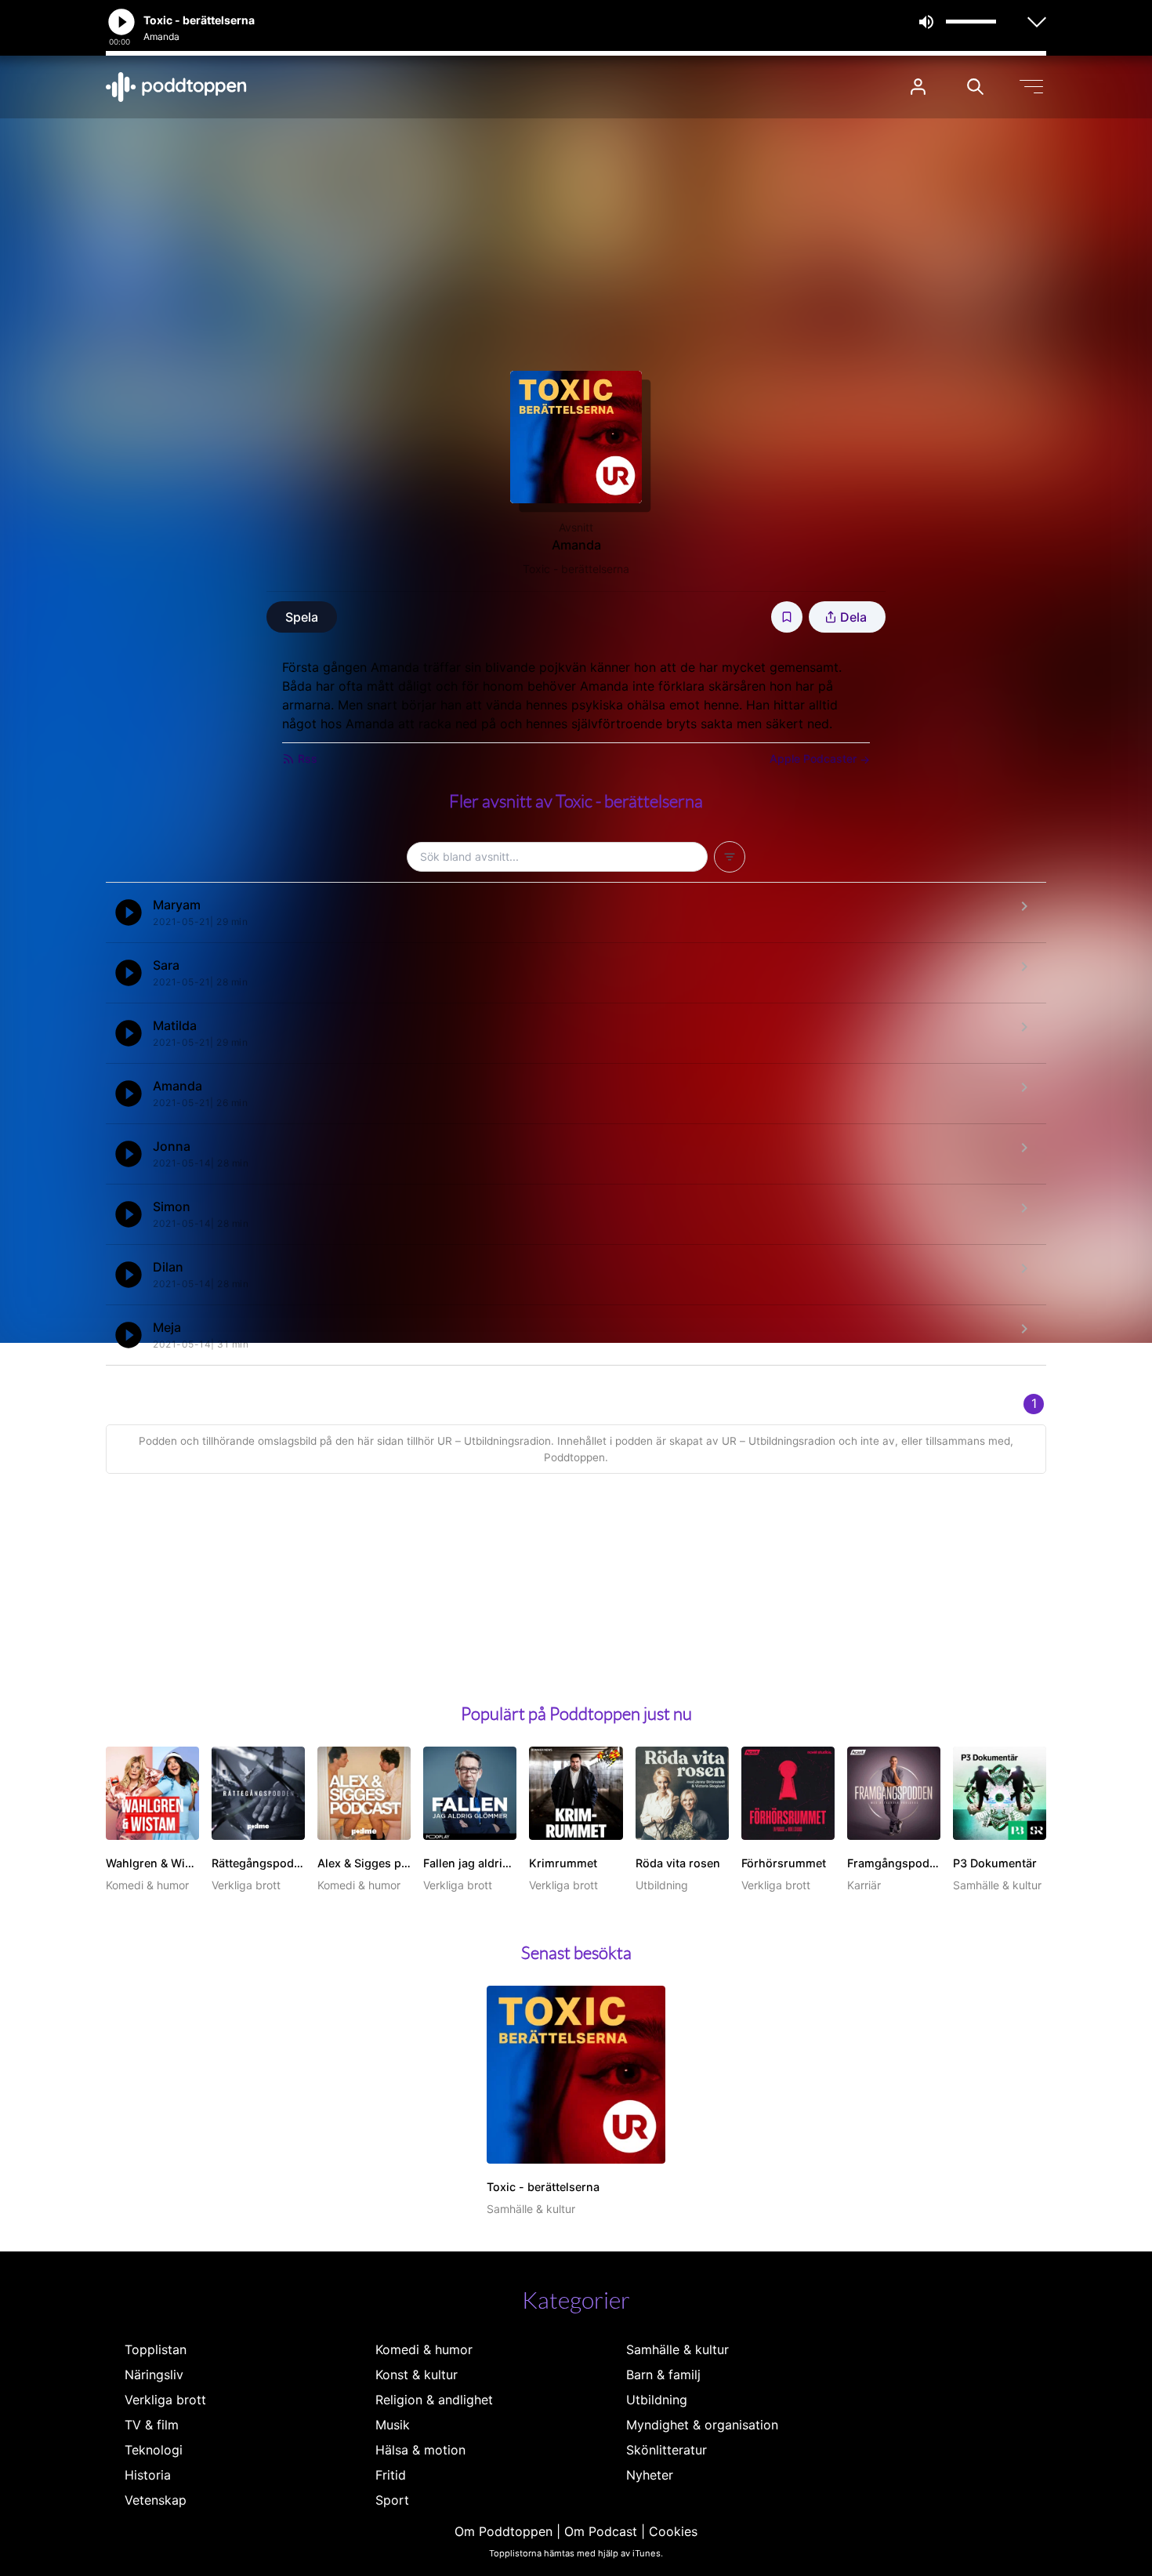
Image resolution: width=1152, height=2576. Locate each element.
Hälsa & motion (420, 2450)
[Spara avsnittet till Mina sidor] (787, 617)
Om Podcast (601, 2531)
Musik (393, 2425)
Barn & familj (663, 2375)
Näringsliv (154, 2375)
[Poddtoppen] (176, 87)
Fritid (391, 2475)
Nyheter (650, 2475)
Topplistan (156, 2349)
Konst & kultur (417, 2375)
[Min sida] (918, 87)
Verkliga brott (165, 2400)
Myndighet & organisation (702, 2425)
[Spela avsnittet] (129, 912)
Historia (148, 2475)
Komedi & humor (424, 2349)
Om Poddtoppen (504, 2531)
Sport (392, 2500)
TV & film (152, 2425)
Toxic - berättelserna (576, 569)
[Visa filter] (730, 857)
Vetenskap (156, 2500)
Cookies (673, 2531)
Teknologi (154, 2450)
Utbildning (657, 2400)
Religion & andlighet (434, 2400)
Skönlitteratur (667, 2450)
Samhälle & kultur (677, 2349)
